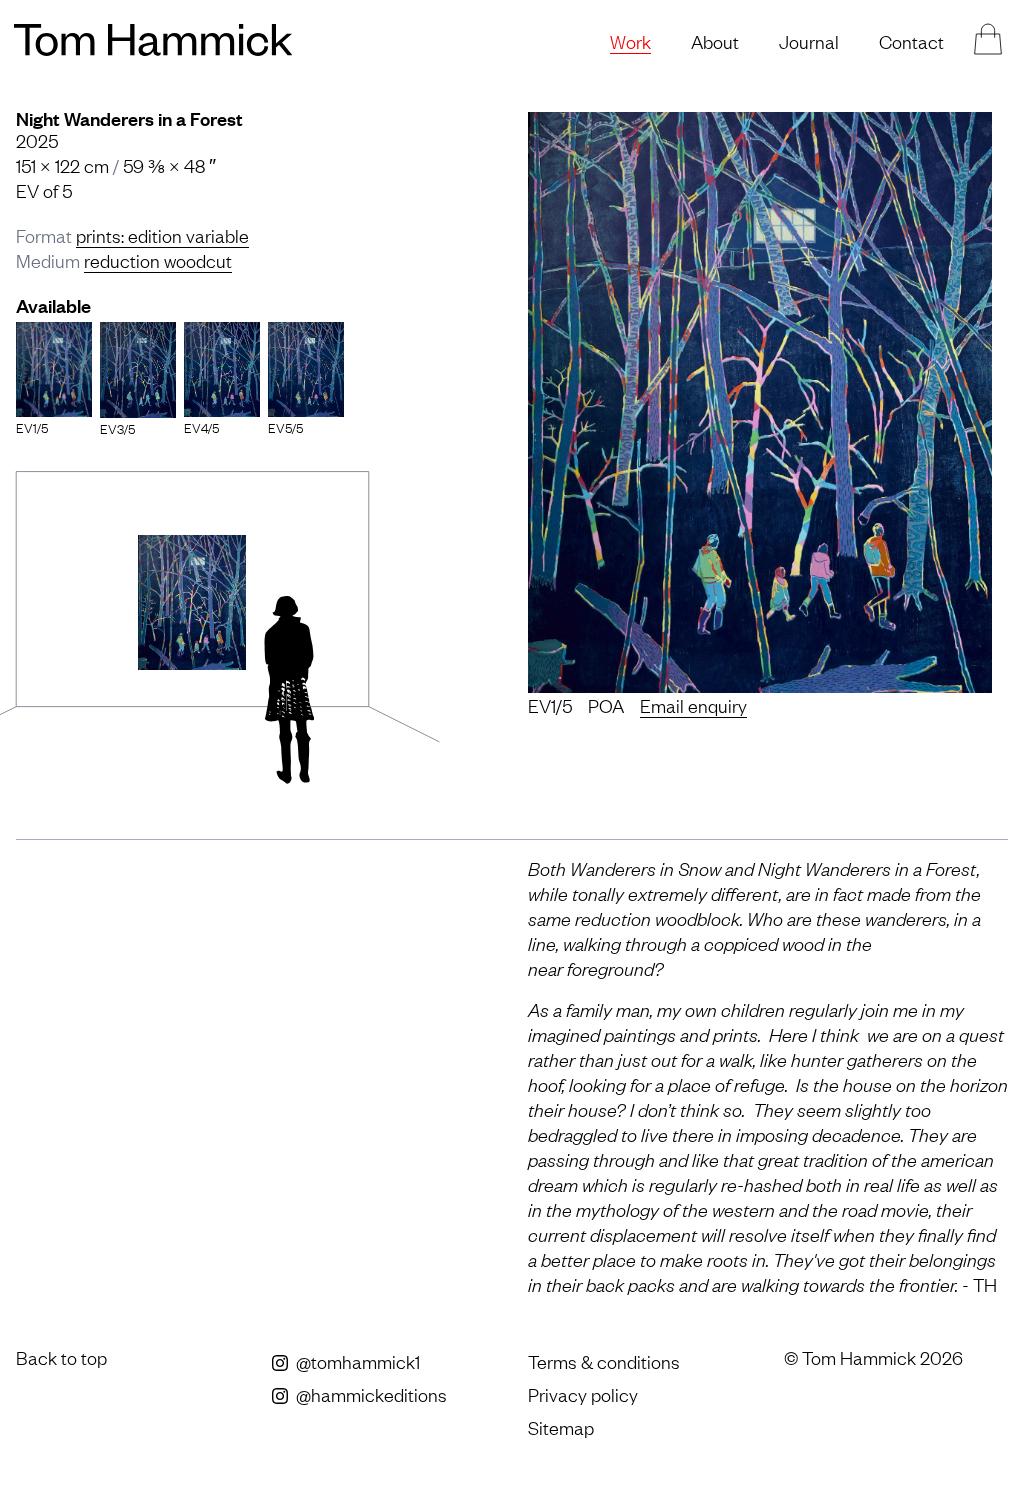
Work (630, 41)
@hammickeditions (369, 1394)
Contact (911, 41)
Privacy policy (583, 1394)
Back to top (61, 1357)
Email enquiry (693, 705)
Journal (809, 41)
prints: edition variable (162, 235)
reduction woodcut (158, 260)
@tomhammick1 (356, 1361)
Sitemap (561, 1427)
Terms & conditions (604, 1361)
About (715, 41)
